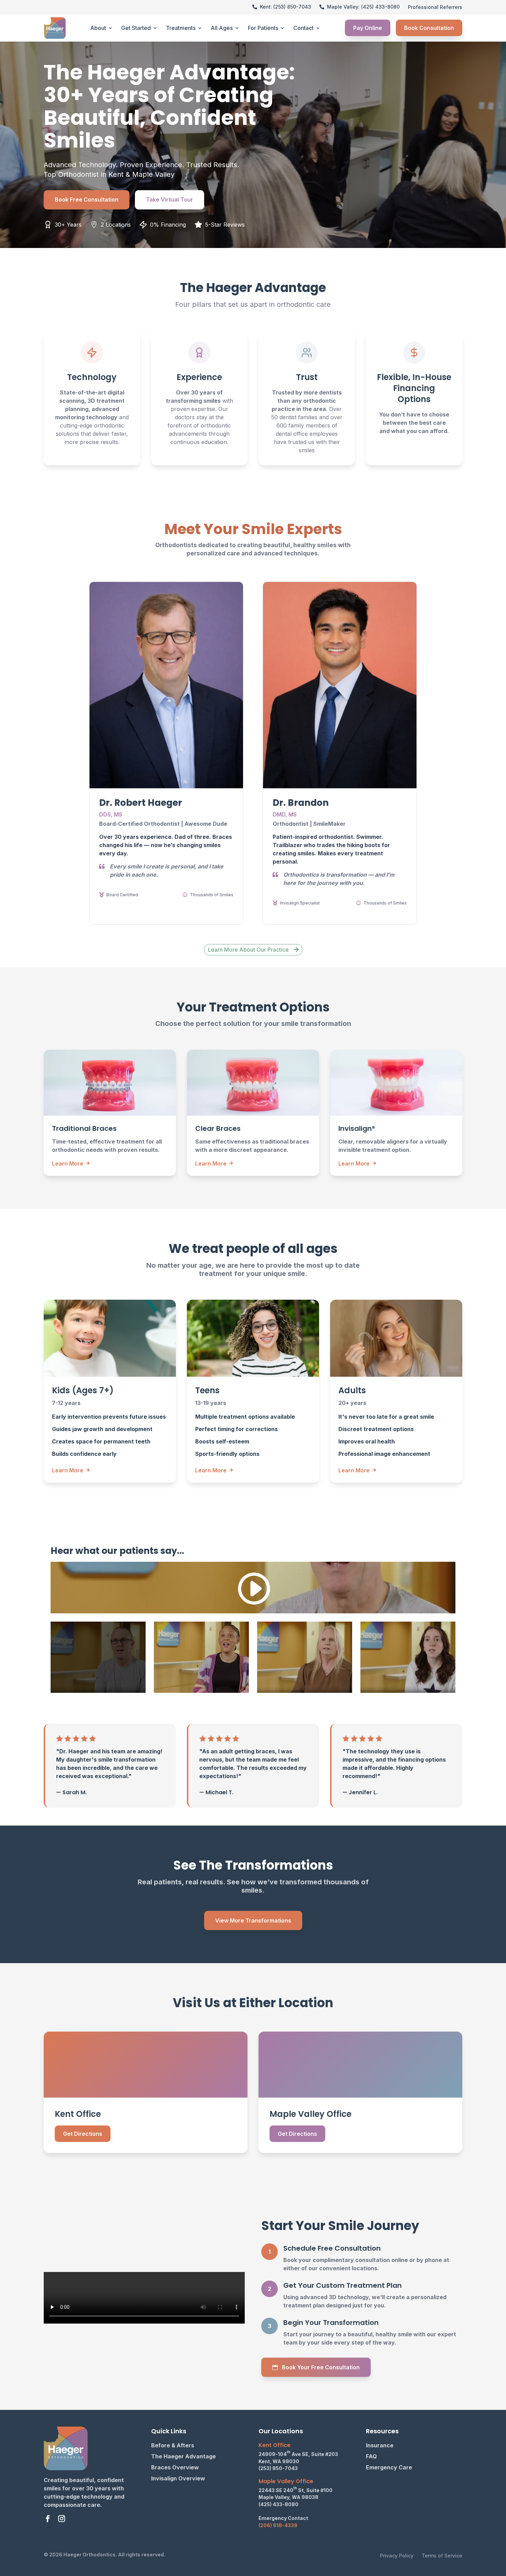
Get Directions (83, 2134)
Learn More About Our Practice (248, 950)
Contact (303, 28)
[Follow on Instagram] (62, 2519)
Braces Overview (175, 2467)
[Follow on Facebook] (48, 2519)
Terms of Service (442, 2556)
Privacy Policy (397, 2556)
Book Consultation (429, 28)
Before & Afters (173, 2445)
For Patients (263, 28)
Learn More (71, 1163)
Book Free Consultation (87, 199)
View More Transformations (253, 1920)
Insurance (380, 2445)
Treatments (181, 28)
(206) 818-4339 (278, 2525)
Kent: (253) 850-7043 (286, 7)
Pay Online (368, 28)
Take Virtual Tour (170, 199)
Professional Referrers (435, 7)
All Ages (222, 28)
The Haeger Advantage (183, 2456)
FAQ (371, 2456)
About (98, 28)
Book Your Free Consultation (321, 2367)
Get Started (136, 28)
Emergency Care (389, 2467)
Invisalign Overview (178, 2478)
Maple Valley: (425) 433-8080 (363, 7)
